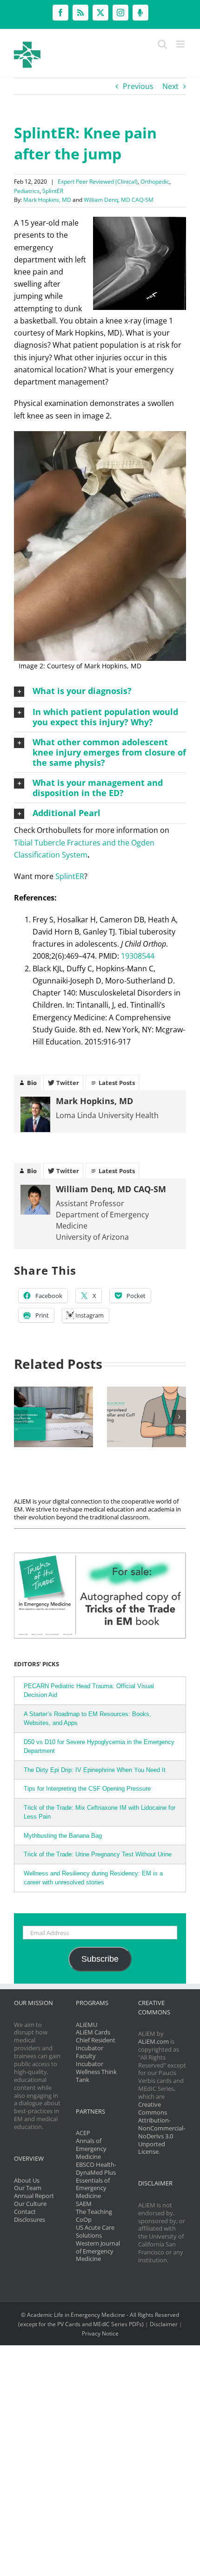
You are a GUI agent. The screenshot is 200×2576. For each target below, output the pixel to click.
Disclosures (30, 2219)
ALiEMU (87, 2025)
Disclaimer (164, 2324)
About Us (27, 2180)
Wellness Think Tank (96, 2076)
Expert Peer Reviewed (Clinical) (98, 182)
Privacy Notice (100, 2333)
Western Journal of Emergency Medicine (98, 2251)
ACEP (83, 2133)
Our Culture (30, 2204)
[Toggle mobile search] (162, 44)
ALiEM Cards (93, 2032)
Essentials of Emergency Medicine (93, 2188)
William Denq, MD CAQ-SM (119, 200)
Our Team (28, 2188)
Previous (138, 86)
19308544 (138, 956)
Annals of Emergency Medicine (91, 2149)
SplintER (53, 191)
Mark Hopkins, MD (47, 200)
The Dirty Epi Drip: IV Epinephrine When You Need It (95, 1770)
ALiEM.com (153, 2041)
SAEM (84, 2204)
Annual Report (34, 2196)
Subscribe (100, 1959)
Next (170, 86)
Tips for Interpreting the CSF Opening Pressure (87, 1789)
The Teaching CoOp (94, 2215)
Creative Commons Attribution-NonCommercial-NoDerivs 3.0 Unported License (162, 2128)
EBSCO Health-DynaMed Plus (96, 2168)
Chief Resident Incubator (96, 2044)
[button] (100, 691)
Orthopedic (155, 182)
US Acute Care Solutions (95, 2231)
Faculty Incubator (90, 2060)
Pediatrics (27, 191)
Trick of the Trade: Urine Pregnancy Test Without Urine (98, 1854)
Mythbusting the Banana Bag (63, 1836)
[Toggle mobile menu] (181, 44)
